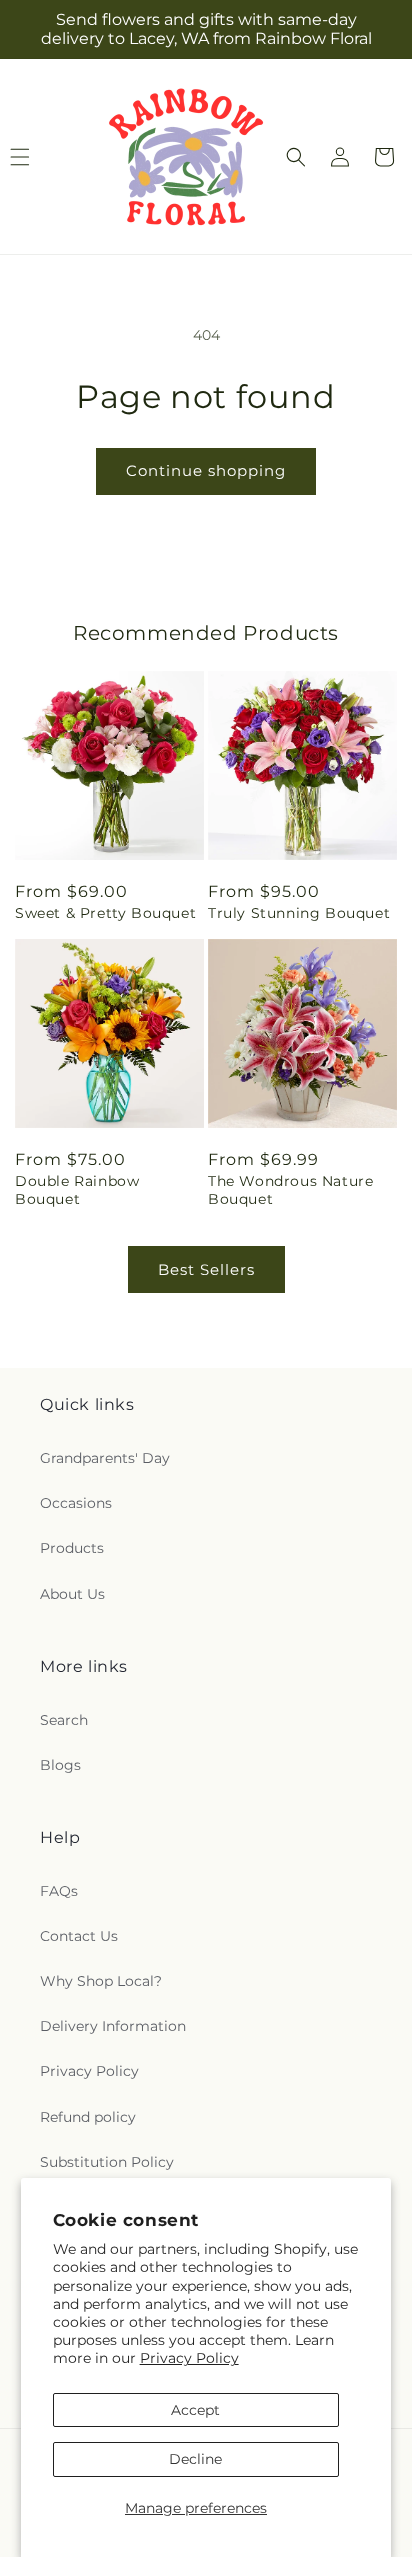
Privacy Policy (189, 2358)
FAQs (59, 1891)
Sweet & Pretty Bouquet (105, 913)
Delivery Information (113, 2026)
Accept (195, 2410)
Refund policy (88, 2117)
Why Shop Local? (101, 1981)
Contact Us (79, 1936)
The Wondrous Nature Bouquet (290, 1190)
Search (64, 1720)
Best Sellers (206, 1269)
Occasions (76, 1503)
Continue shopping (206, 470)
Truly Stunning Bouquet (299, 913)
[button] (296, 157)
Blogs (60, 1765)
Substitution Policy (107, 2162)
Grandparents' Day (105, 1458)
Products (72, 1548)
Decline (195, 2459)
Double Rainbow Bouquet (77, 1190)
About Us (72, 1594)
